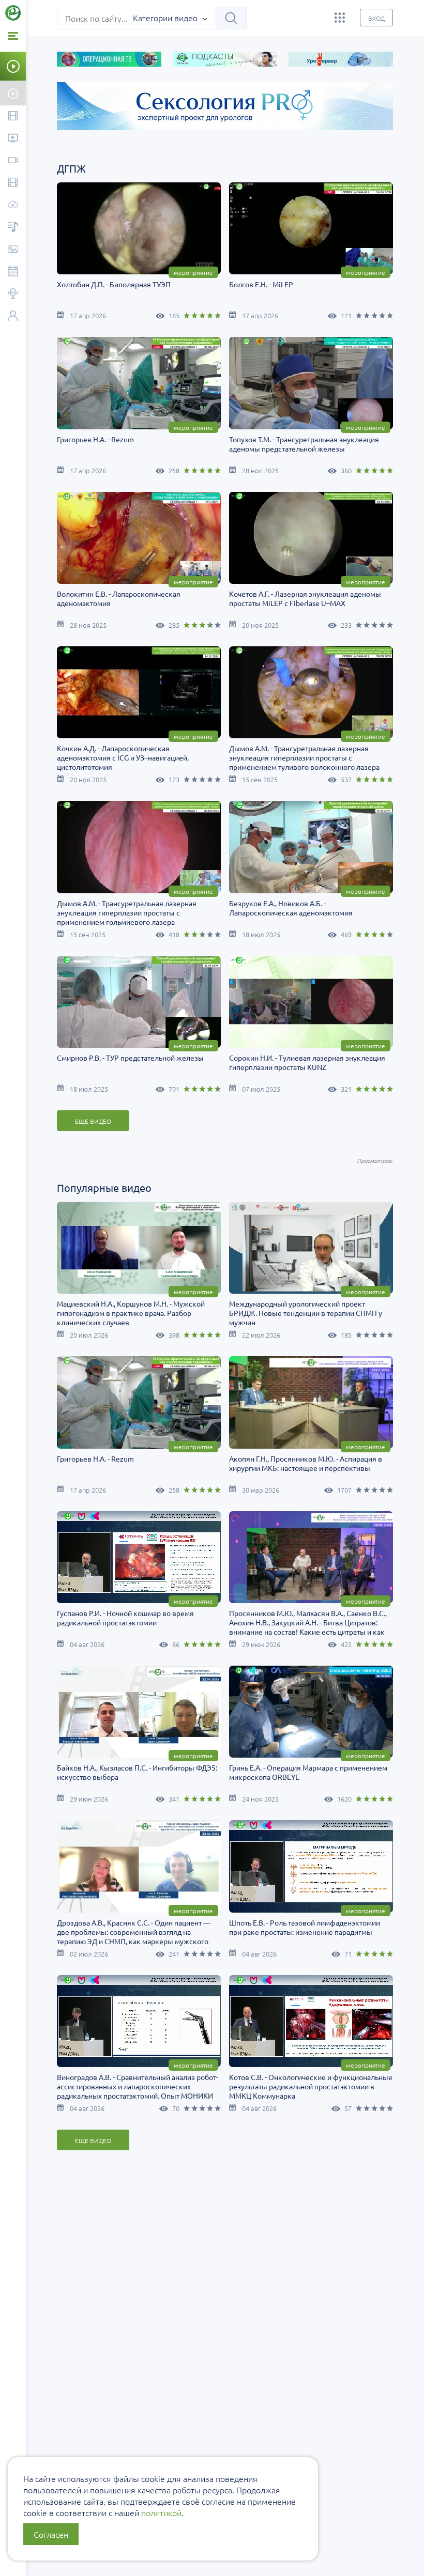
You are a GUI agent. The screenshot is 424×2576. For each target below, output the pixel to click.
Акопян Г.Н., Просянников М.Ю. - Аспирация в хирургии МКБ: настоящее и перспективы (306, 1463)
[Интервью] (13, 294)
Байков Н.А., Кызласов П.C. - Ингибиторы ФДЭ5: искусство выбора (137, 1772)
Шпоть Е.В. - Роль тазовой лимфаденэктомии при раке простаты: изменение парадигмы (305, 1927)
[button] (26, 139)
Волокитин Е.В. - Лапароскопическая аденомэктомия (119, 598)
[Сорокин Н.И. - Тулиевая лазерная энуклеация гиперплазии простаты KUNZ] (311, 1002)
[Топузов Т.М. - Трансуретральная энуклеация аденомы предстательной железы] (311, 383)
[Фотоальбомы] (13, 250)
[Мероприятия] (13, 272)
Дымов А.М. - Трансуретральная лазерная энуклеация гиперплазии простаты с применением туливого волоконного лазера (304, 757)
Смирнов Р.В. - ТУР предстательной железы (130, 1058)
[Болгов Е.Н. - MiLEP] (311, 228)
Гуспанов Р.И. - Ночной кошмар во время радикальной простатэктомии (125, 1618)
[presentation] (53, 121)
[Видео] (13, 117)
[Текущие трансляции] (13, 66)
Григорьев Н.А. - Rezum (95, 439)
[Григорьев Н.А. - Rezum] (139, 383)
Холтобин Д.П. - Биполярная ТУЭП (114, 284)
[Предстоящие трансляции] (13, 93)
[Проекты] (13, 139)
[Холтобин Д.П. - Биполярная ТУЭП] (139, 228)
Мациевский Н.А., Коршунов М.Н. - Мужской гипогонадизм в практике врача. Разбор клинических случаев (131, 1313)
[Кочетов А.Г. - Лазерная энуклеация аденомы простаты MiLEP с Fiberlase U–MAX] (311, 538)
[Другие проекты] (340, 18)
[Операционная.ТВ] (13, 183)
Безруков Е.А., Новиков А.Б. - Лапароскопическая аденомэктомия (291, 908)
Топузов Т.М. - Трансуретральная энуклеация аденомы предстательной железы (304, 444)
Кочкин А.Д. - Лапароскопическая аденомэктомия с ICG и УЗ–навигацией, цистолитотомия (123, 757)
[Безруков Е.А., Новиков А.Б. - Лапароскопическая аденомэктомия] (311, 847)
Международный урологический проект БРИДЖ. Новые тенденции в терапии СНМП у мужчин (306, 1313)
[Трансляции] (13, 161)
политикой (161, 2512)
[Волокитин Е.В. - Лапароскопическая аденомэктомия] (139, 538)
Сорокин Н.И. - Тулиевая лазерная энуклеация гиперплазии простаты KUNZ (307, 1062)
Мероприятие (193, 272)
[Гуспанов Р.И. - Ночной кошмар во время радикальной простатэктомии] (139, 1557)
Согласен (51, 2534)
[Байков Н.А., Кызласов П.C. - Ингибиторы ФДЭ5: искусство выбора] (139, 1712)
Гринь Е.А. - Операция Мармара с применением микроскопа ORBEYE (308, 1772)
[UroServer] (13, 205)
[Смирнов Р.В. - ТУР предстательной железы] (139, 1002)
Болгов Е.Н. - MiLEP (261, 284)
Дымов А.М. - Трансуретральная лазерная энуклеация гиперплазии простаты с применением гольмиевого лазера (127, 912)
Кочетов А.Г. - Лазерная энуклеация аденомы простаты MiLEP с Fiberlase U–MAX (305, 598)
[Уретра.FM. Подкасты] (13, 228)
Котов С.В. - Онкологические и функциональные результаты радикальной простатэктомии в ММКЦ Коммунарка (311, 2086)
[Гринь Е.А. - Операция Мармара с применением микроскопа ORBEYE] (311, 1712)
